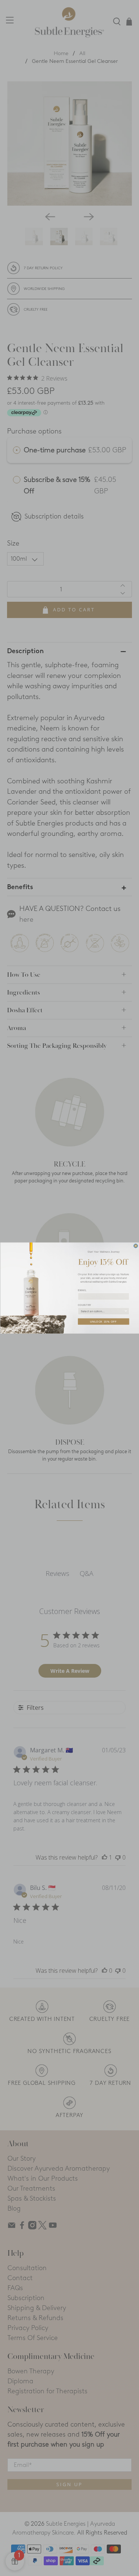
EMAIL (82, 1290)
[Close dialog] (135, 1246)
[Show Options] (126, 1311)
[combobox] (102, 1311)
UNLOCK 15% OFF (104, 1321)
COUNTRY (85, 1305)
